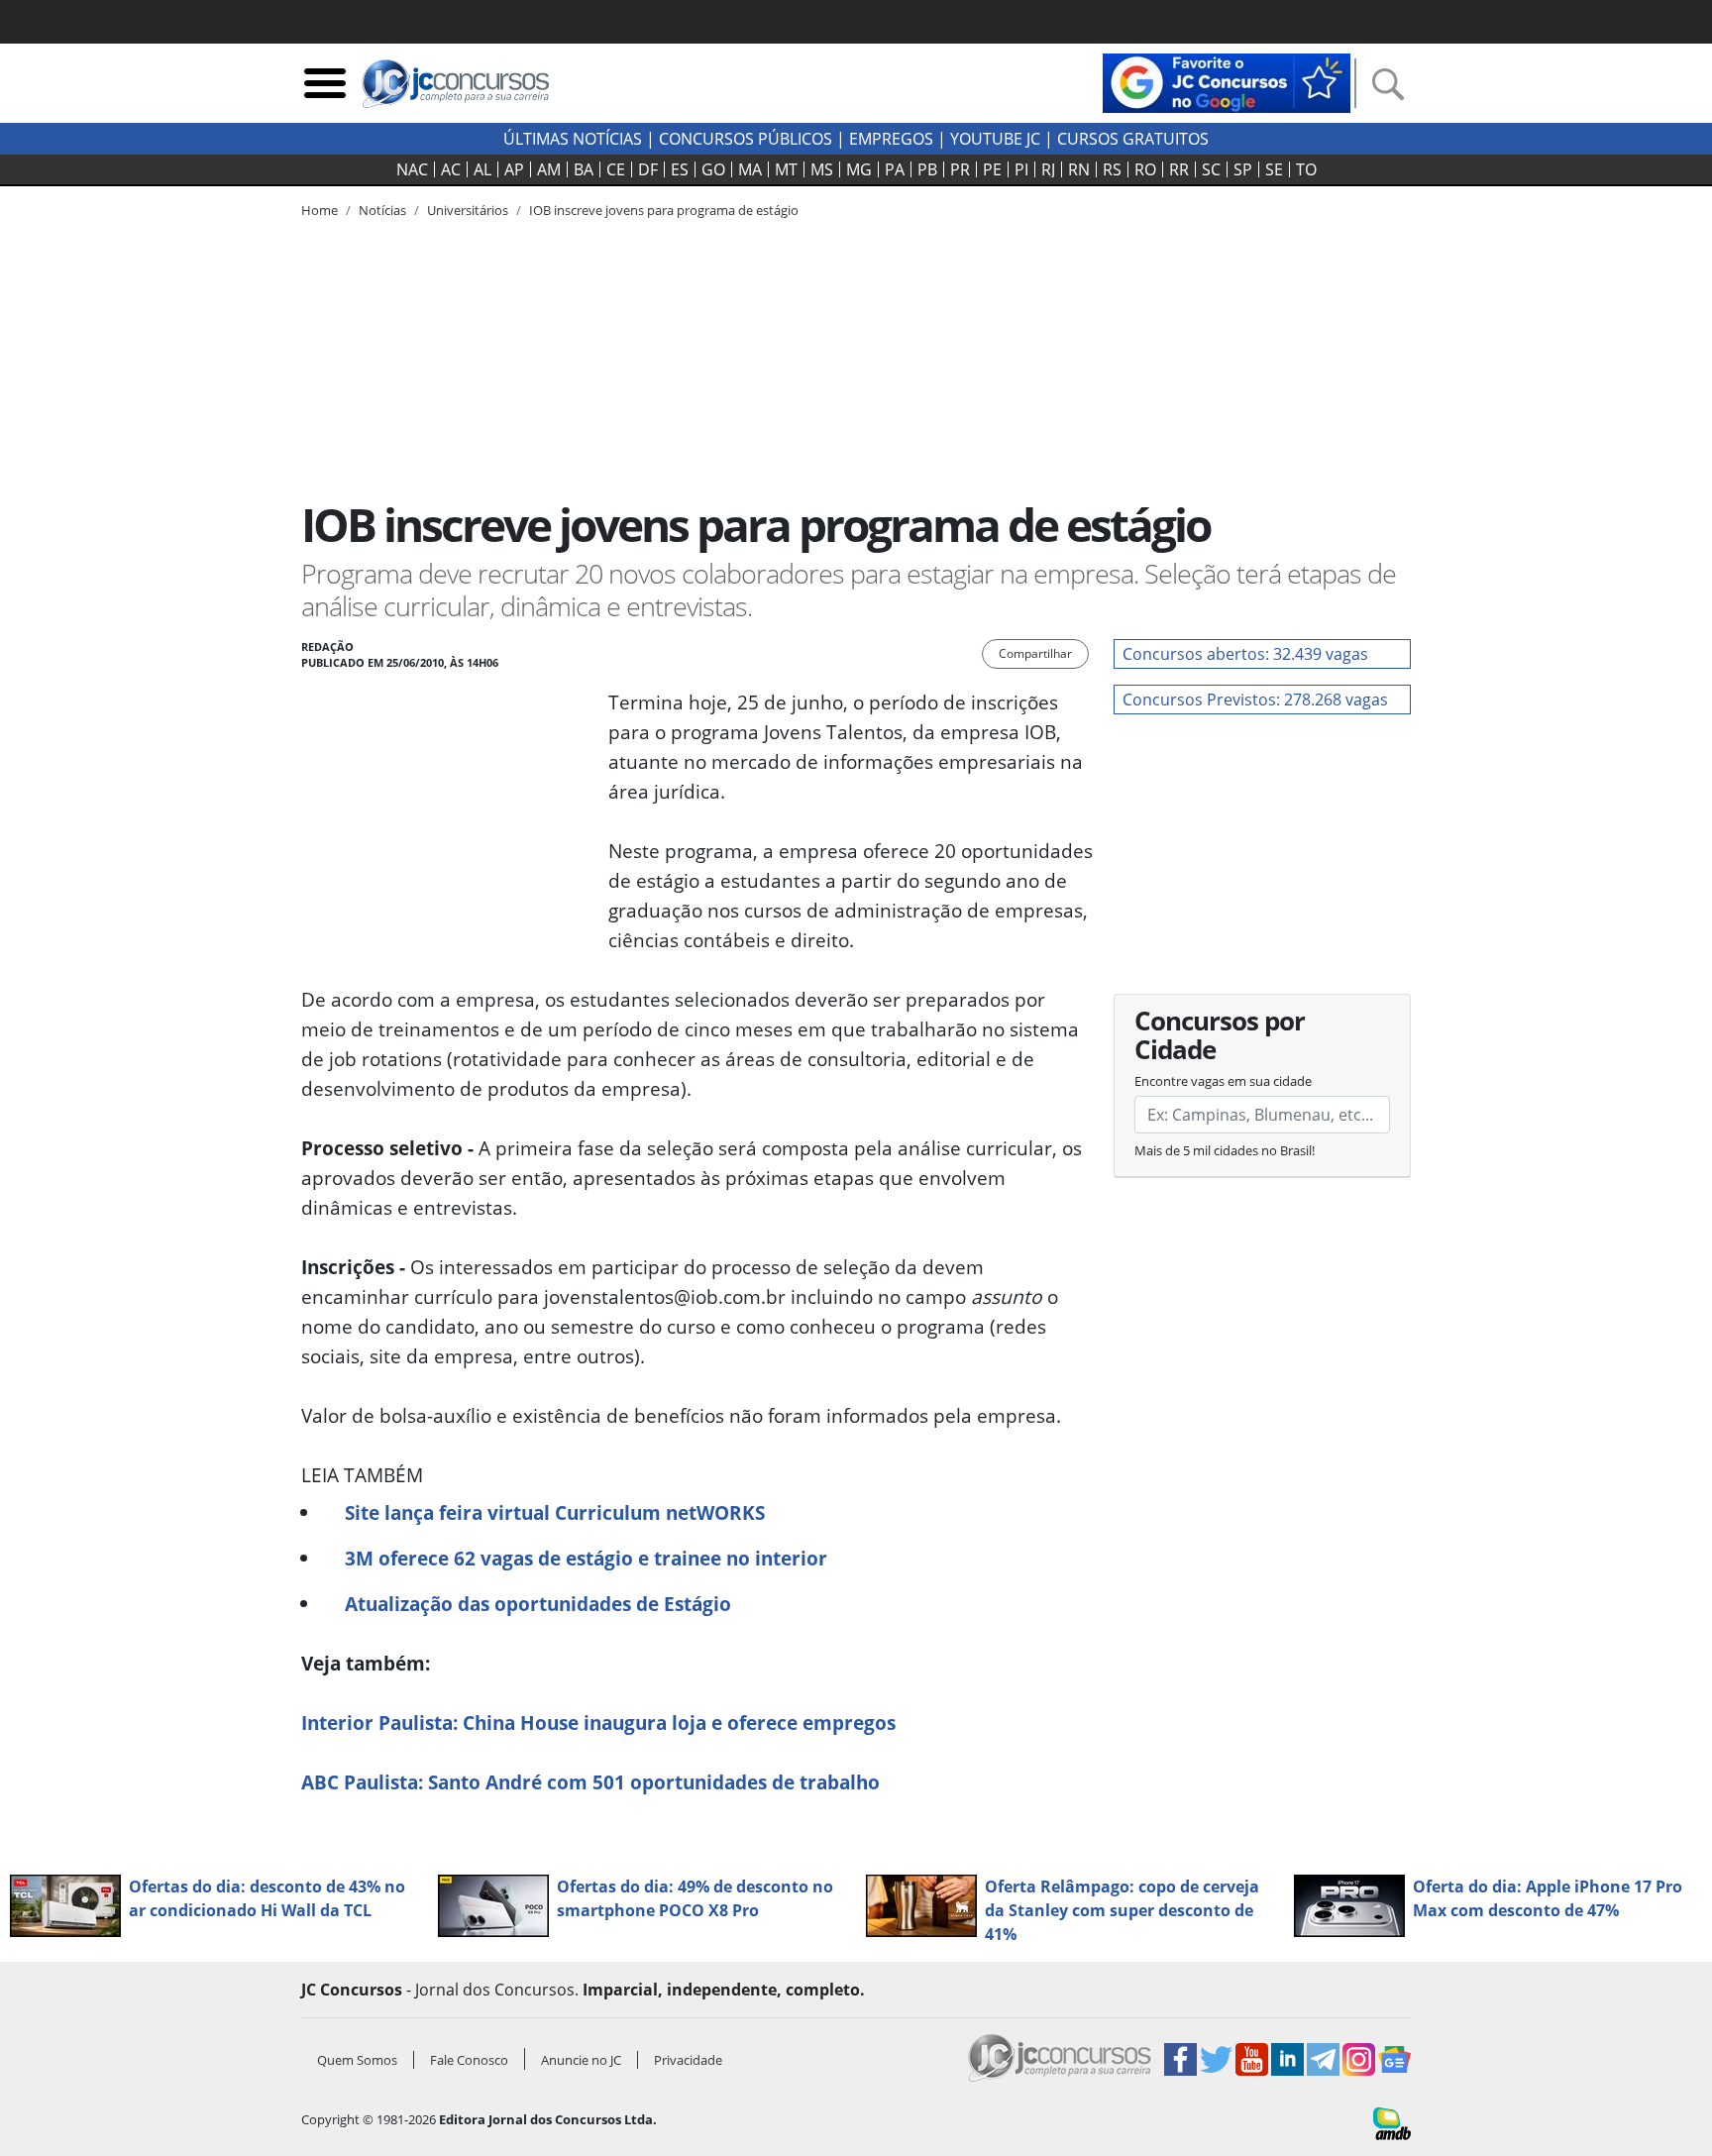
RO (1145, 169)
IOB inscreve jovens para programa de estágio (664, 210)
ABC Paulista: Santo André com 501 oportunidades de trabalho (590, 1782)
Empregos (891, 139)
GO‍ (713, 169)
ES (680, 169)
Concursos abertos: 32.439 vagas (1245, 654)
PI (1021, 169)
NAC (412, 169)
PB (927, 169)
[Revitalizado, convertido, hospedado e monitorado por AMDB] (1392, 2122)
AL (482, 169)
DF (648, 169)
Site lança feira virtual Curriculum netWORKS (555, 1512)
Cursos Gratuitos (1133, 139)
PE (992, 169)
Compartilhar (1035, 653)
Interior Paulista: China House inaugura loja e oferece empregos (598, 1723)
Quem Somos (357, 2060)
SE (1274, 169)
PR (960, 169)
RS (1112, 169)
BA (584, 169)
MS (822, 169)
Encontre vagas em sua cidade (1223, 1081)
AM (549, 169)
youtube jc (995, 139)
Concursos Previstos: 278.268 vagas (1255, 700)
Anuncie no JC (581, 2060)
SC (1211, 169)
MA (750, 169)
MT (786, 169)
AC (451, 169)
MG (859, 169)
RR (1179, 169)
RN (1079, 169)
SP (1243, 169)
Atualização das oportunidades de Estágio (538, 1604)
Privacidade (688, 2060)
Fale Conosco (469, 2060)
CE (616, 169)
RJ (1048, 169)
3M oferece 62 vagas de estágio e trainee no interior (586, 1558)
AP (514, 169)
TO (1306, 169)
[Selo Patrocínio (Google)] (1227, 81)
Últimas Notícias (573, 139)
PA (895, 169)
